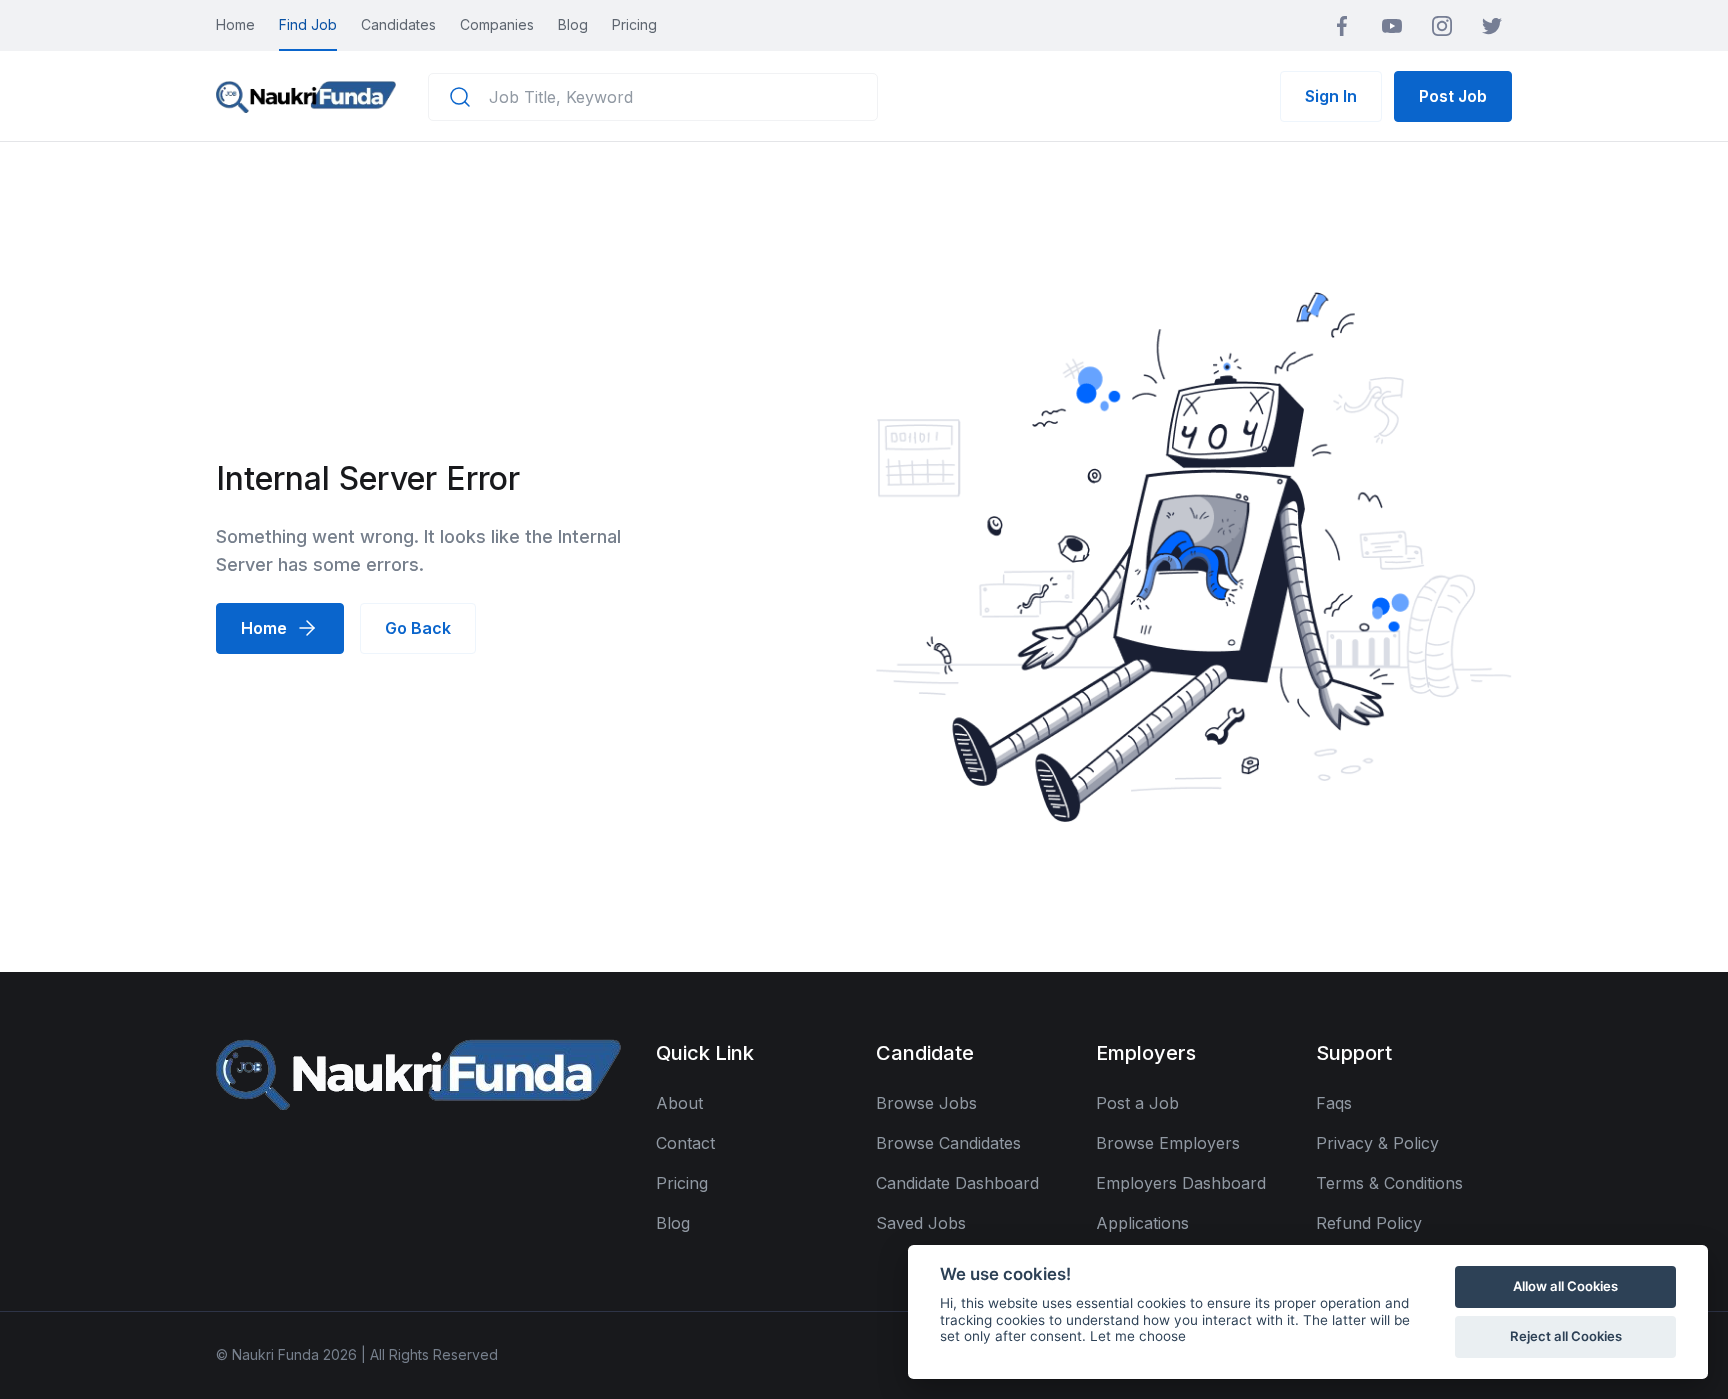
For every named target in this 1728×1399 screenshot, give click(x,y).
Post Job (1453, 96)
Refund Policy (1369, 1223)
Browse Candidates (948, 1143)
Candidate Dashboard (957, 1183)
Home (235, 24)
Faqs (1334, 1103)
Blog (573, 24)
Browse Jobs (926, 1103)
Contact (685, 1143)
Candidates (398, 24)
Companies (497, 24)
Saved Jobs (921, 1223)
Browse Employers (1168, 1143)
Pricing (634, 24)
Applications (1142, 1223)
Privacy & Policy (1377, 1143)
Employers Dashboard (1181, 1183)
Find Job (308, 24)
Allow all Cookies (1565, 1286)
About (679, 1103)
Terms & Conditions (1389, 1183)
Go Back (418, 628)
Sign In (1331, 96)
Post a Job (1137, 1103)
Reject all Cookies (1566, 1336)
